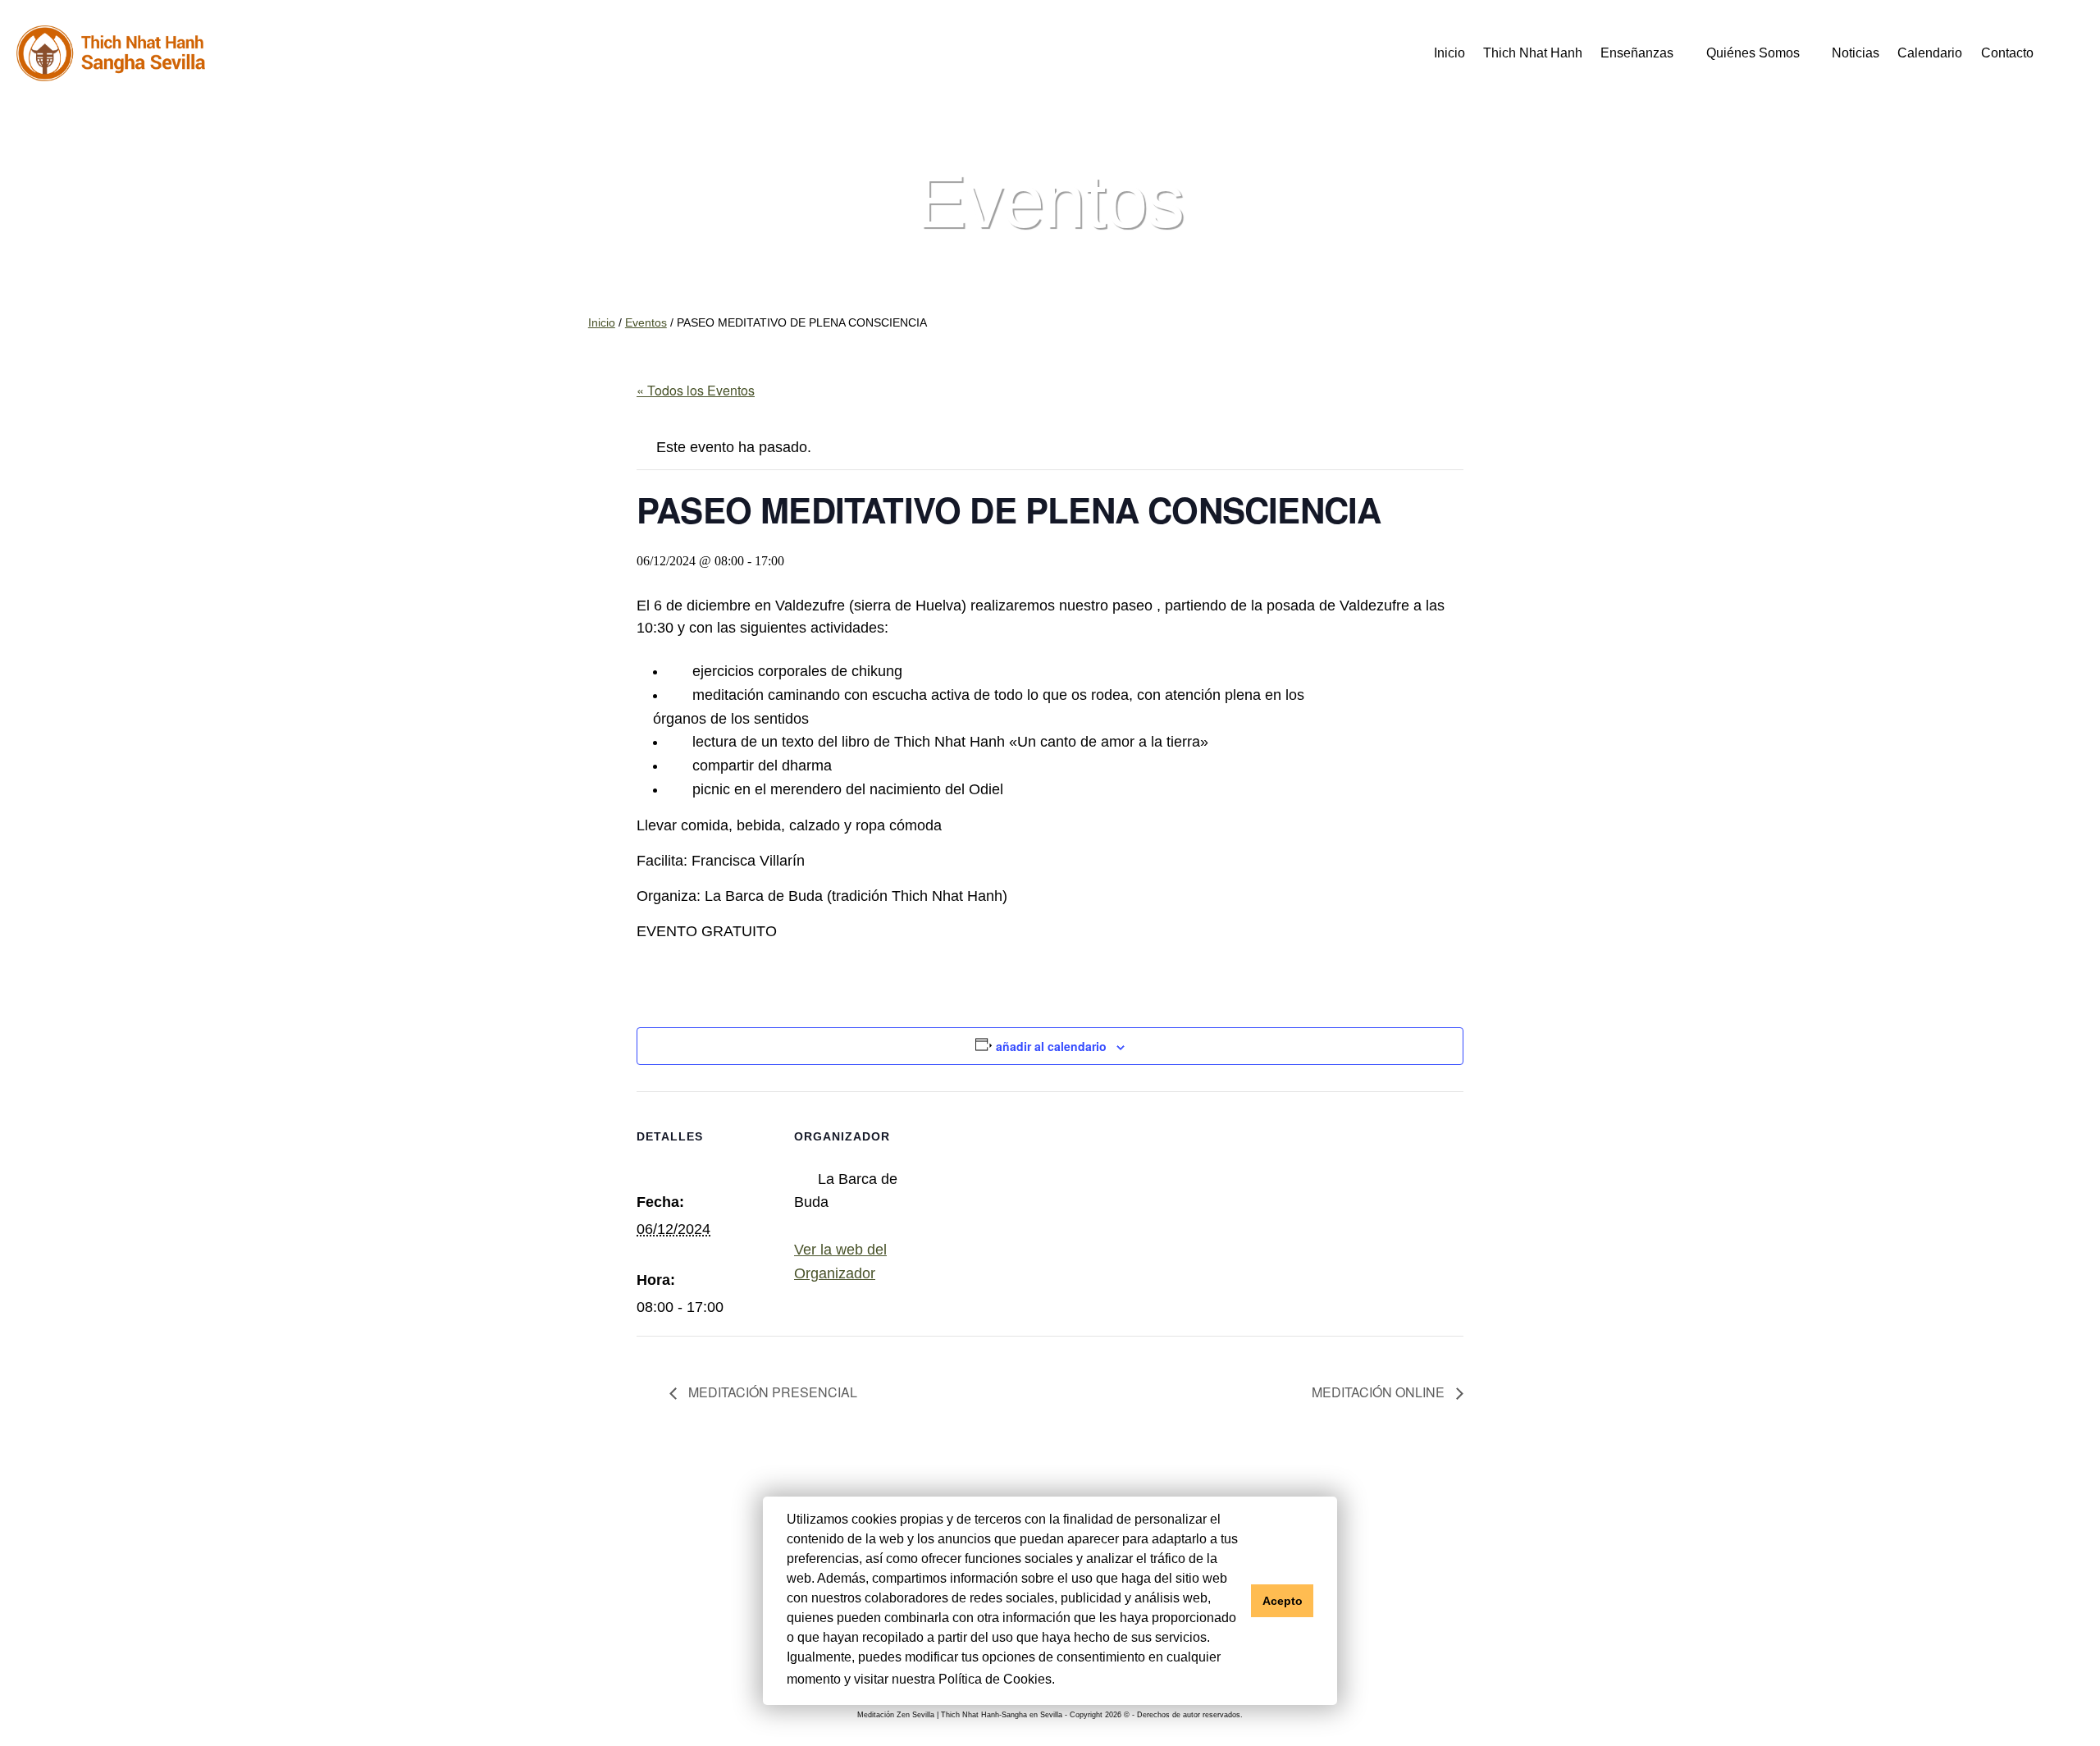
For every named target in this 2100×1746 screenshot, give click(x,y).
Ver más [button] (1084, 1679)
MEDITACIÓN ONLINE (1380, 1392)
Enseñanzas (1637, 53)
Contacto (2007, 53)
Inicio (1449, 53)
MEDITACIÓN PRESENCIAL (771, 1392)
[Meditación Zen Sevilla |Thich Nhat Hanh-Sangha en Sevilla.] (111, 54)
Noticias (1856, 53)
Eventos (646, 323)
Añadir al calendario (1051, 1046)
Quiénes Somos (1753, 53)
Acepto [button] (1283, 1601)
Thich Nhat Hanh (1533, 53)
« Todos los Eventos (696, 390)
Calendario (1930, 53)
